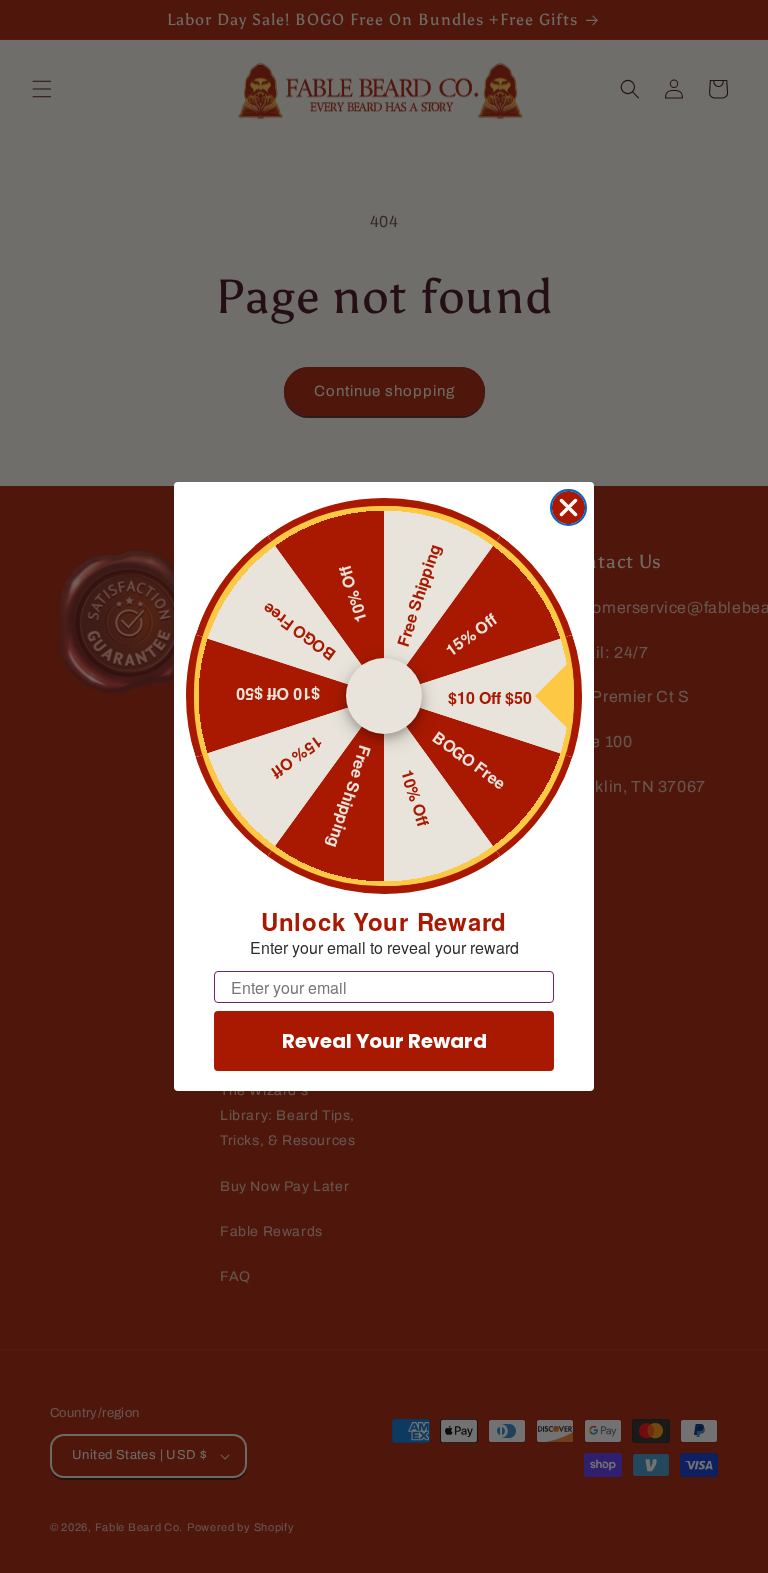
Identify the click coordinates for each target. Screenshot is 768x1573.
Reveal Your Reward (384, 1041)
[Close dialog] (568, 507)
